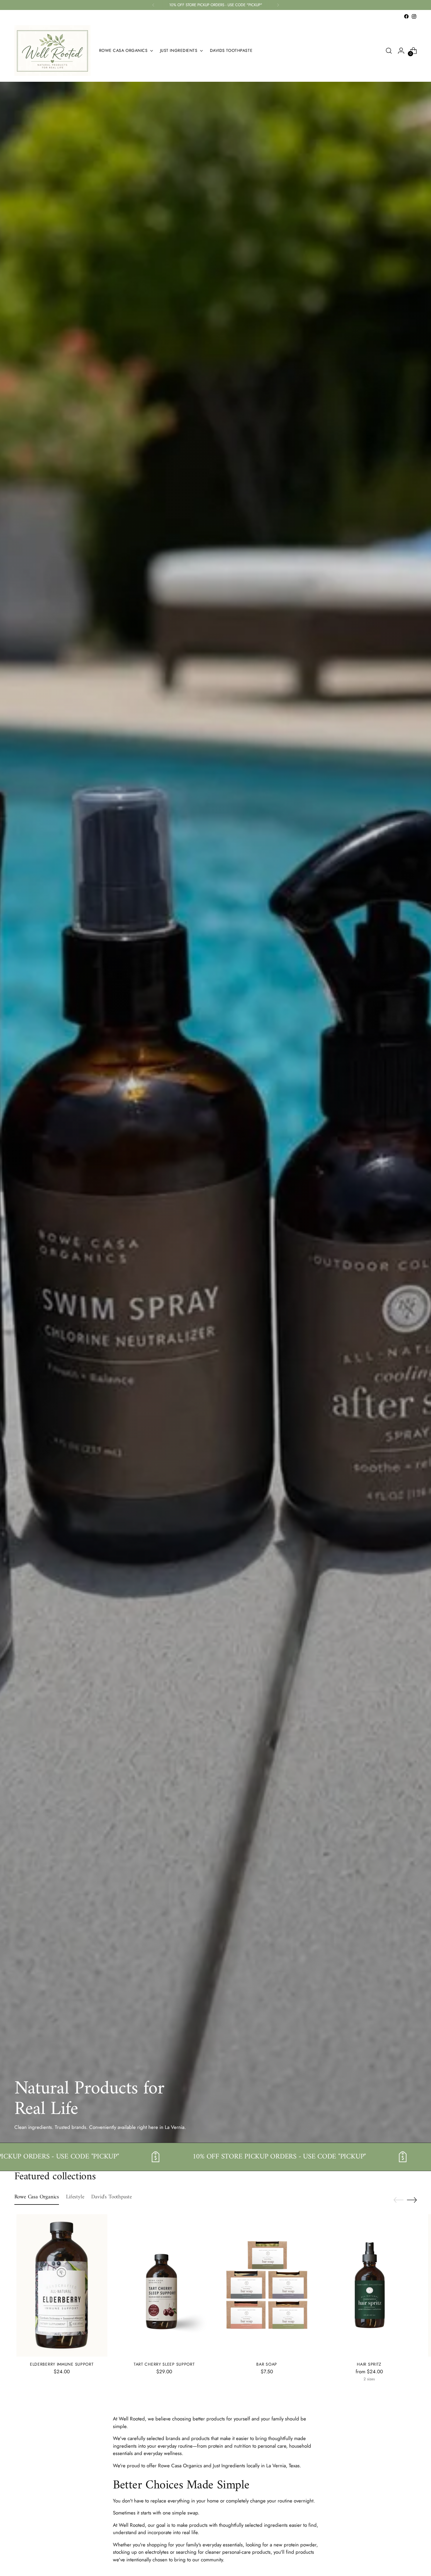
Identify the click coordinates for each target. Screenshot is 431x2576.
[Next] (278, 5)
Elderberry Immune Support (62, 2364)
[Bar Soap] (267, 2285)
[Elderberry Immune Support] (62, 2285)
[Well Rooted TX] (52, 51)
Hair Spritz (369, 2364)
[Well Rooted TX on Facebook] (406, 16)
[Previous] (153, 5)
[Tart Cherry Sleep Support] (164, 2285)
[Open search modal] (389, 51)
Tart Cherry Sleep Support (164, 2364)
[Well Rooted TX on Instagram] (414, 16)
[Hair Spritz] (369, 2285)
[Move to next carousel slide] (412, 2200)
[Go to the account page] (401, 51)
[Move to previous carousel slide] (398, 2200)
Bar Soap (267, 2364)
